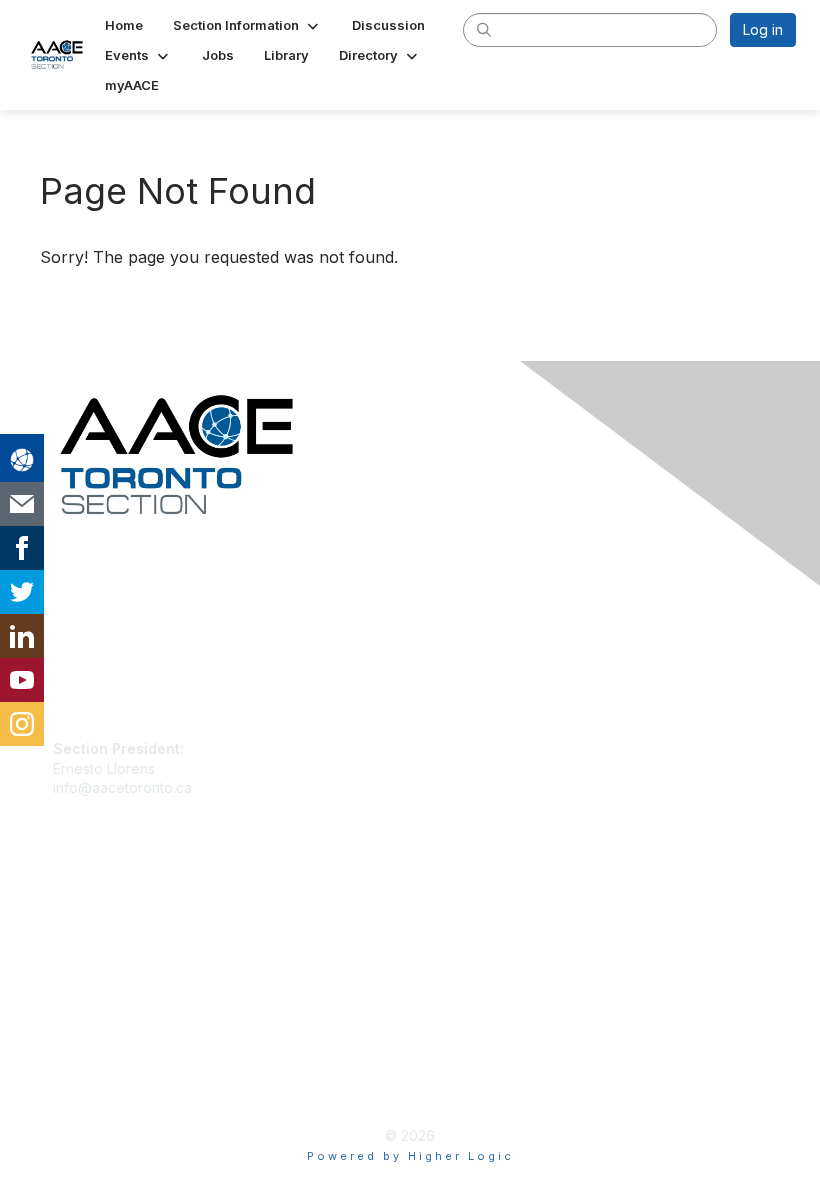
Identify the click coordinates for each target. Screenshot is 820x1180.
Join (67, 907)
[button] (247, 25)
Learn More (91, 946)
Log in (763, 29)
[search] (484, 29)
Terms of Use (97, 1085)
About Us (83, 1066)
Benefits (80, 926)
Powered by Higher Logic (410, 1156)
